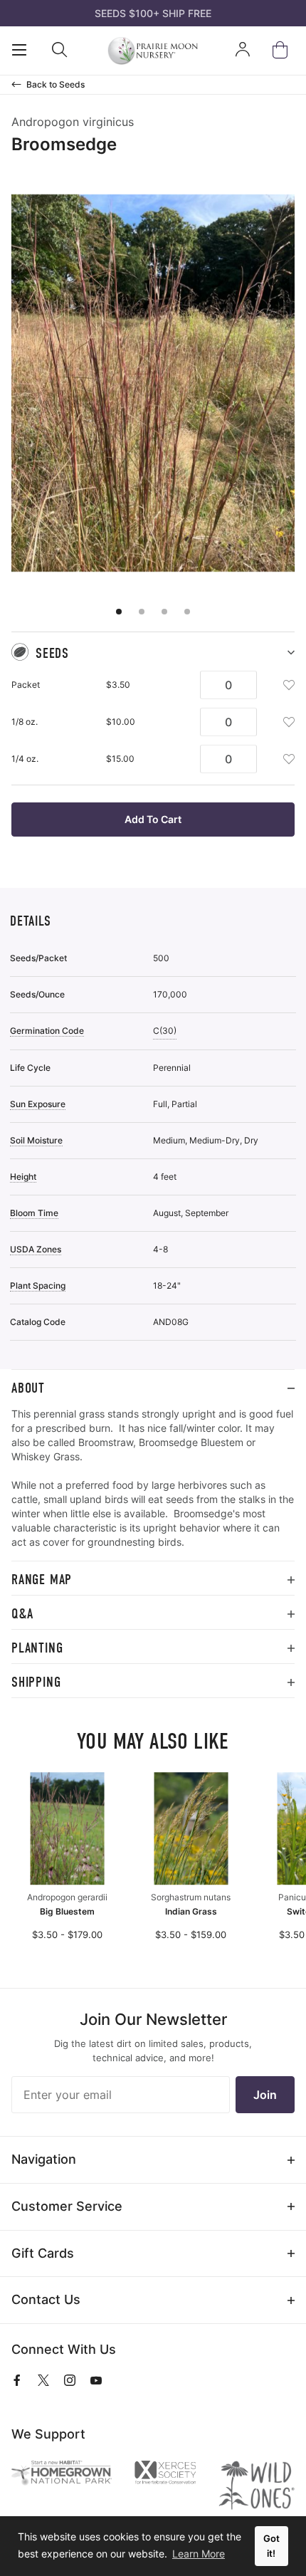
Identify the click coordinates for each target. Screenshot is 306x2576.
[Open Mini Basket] (283, 50)
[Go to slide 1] (119, 612)
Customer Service (67, 2206)
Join (265, 2095)
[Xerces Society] (165, 2474)
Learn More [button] (199, 2554)
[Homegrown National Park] (62, 2473)
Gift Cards (43, 2253)
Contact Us (46, 2299)
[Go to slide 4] (187, 612)
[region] (153, 1484)
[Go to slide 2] (142, 612)
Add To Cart (153, 819)
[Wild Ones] (257, 2485)
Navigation (44, 2159)
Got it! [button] (271, 2546)
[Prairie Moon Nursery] (153, 51)
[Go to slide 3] (164, 612)
